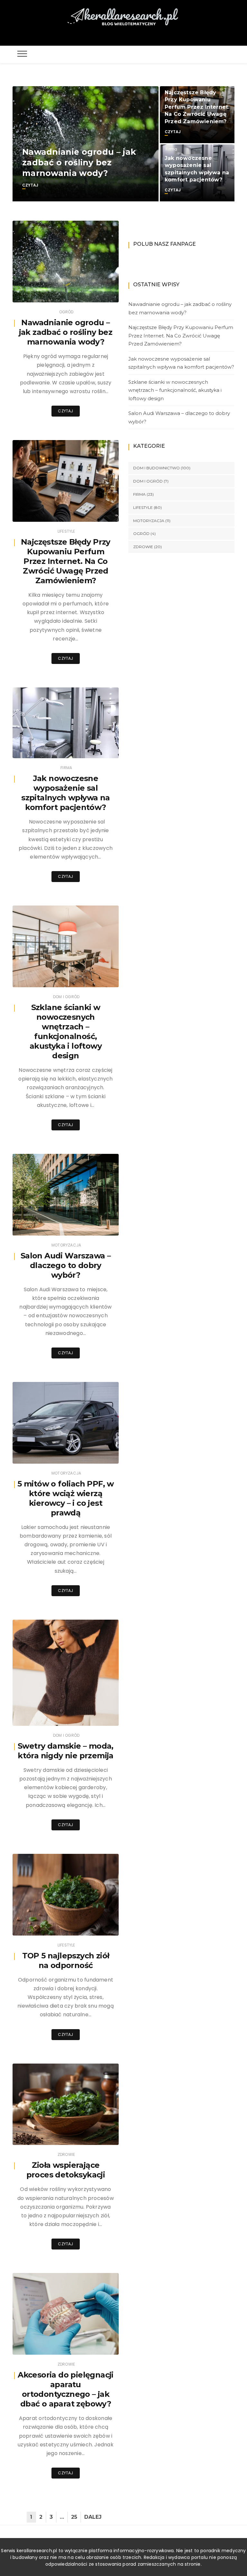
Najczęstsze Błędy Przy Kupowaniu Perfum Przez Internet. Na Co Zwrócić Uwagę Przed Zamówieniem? (197, 107)
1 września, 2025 (95, 2345)
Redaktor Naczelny (50, 513)
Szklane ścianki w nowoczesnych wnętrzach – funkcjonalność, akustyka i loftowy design (66, 1031)
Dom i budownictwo (156, 468)
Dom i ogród (66, 997)
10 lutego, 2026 (96, 978)
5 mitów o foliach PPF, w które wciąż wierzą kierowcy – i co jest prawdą (66, 1498)
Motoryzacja (66, 1245)
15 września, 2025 (94, 1926)
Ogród (30, 140)
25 (74, 2517)
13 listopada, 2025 (93, 1226)
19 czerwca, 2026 (94, 512)
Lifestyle (66, 531)
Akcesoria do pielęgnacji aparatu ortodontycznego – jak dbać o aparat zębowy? (66, 2389)
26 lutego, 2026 (96, 749)
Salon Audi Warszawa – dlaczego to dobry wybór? (66, 1265)
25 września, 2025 (93, 1716)
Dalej (93, 2517)
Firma (171, 149)
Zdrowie (66, 2154)
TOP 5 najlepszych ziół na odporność (66, 1960)
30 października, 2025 (90, 1454)
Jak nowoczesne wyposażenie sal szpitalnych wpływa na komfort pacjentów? (65, 793)
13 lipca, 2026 (97, 293)
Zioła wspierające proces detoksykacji (66, 2170)
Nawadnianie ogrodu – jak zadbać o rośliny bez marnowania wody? (79, 163)
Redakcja (41, 293)
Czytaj (30, 185)
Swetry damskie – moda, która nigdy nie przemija (66, 1751)
